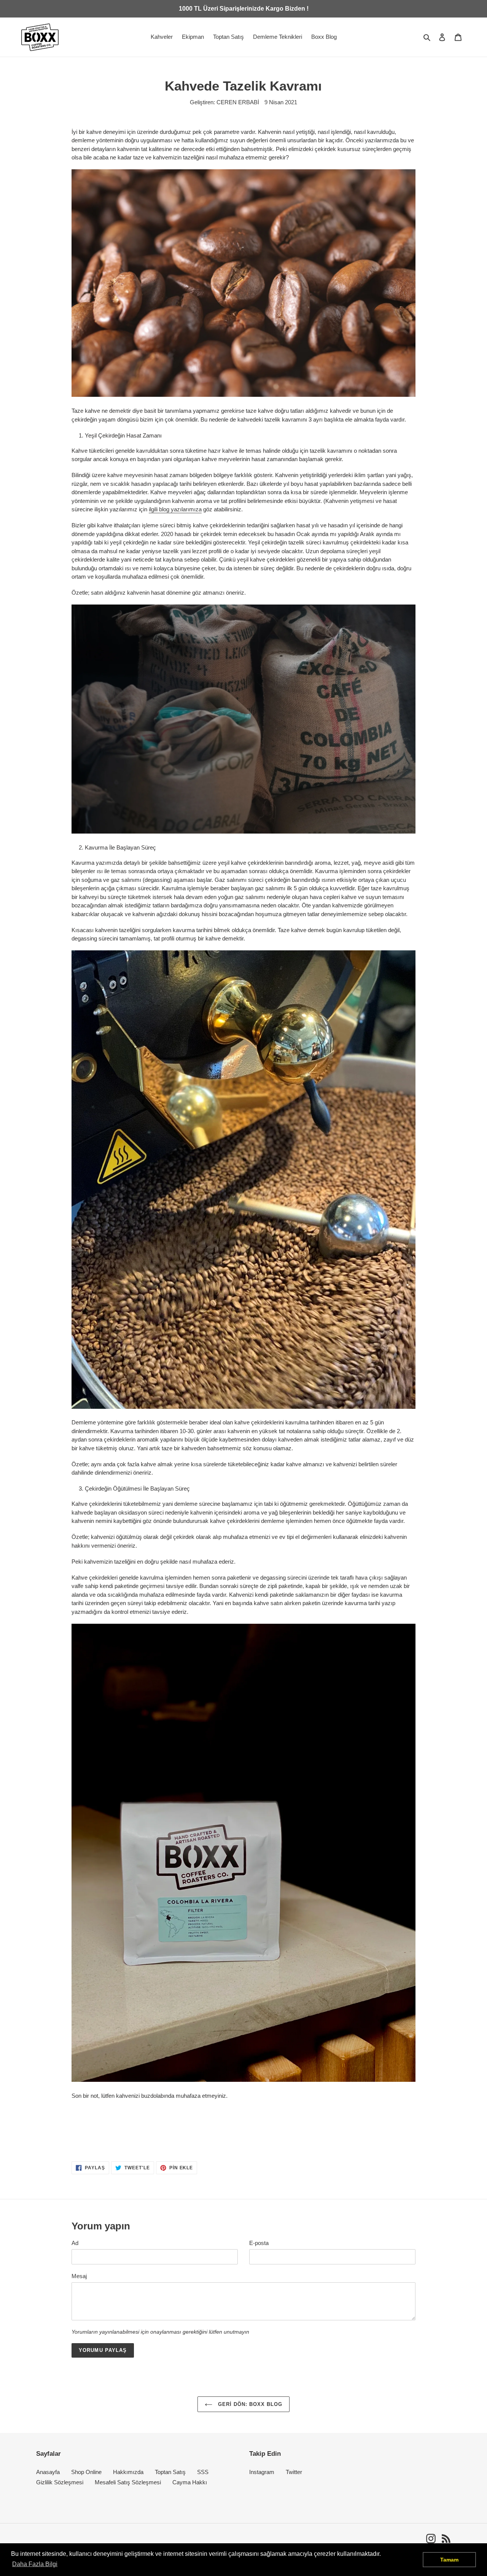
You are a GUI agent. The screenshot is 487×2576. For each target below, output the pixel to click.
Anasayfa (48, 2472)
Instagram (262, 2472)
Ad (75, 2243)
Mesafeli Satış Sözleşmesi (128, 2482)
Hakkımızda (128, 2472)
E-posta (259, 2243)
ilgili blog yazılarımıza (175, 509)
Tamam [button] (449, 2560)
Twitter (294, 2472)
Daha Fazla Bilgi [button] (35, 2564)
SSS (203, 2472)
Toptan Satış (170, 2472)
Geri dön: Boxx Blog (249, 2404)
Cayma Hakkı (190, 2482)
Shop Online (86, 2472)
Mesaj (79, 2276)
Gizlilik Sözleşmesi (60, 2482)
